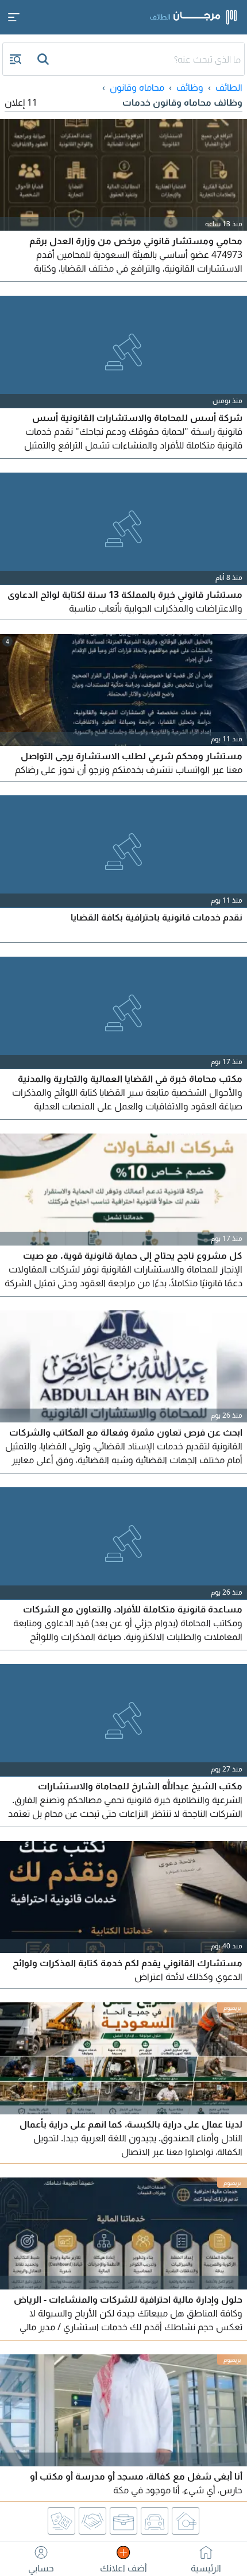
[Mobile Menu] (14, 17)
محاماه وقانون (137, 87)
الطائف (229, 87)
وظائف (190, 87)
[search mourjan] (44, 59)
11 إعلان (21, 102)
